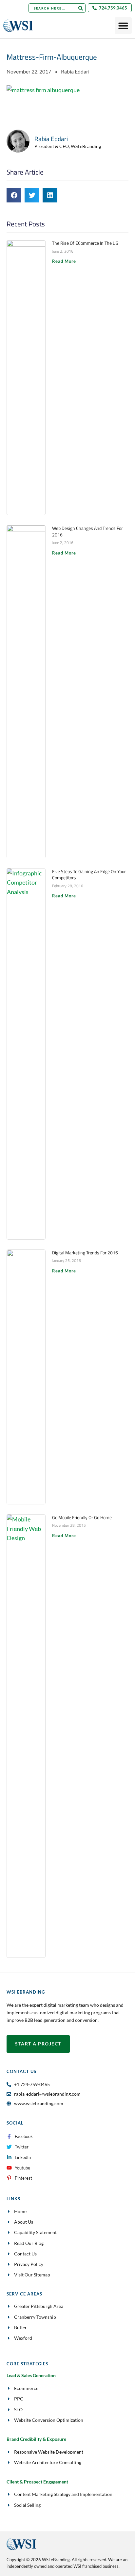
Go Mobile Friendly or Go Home (82, 1517)
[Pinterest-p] (9, 2178)
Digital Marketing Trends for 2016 (85, 1253)
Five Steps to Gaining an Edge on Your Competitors (89, 875)
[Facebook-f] (9, 2136)
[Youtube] (9, 2168)
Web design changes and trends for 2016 (87, 531)
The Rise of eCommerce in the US (85, 243)
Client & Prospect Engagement (37, 2482)
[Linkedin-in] (9, 2157)
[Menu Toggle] (123, 26)
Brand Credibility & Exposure (36, 2439)
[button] (14, 195)
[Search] (80, 8)
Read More (64, 261)
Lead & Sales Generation (31, 2375)
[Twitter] (9, 2147)
